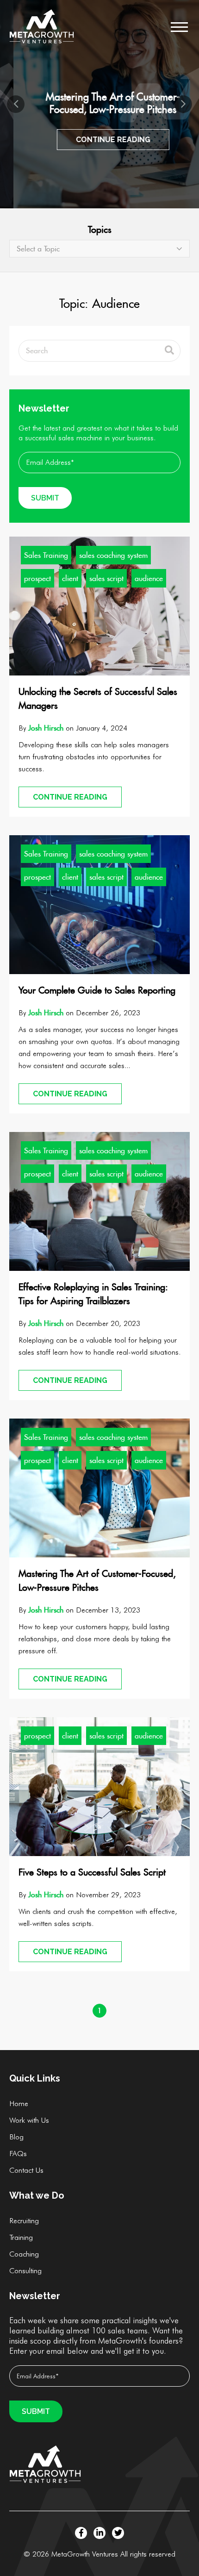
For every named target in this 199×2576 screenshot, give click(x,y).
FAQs (18, 2154)
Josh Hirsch (46, 728)
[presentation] (16, 104)
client (70, 578)
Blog (16, 2137)
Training (21, 2237)
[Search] (169, 351)
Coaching (24, 2254)
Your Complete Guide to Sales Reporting (97, 990)
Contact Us (26, 2170)
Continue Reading (100, 140)
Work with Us (29, 2120)
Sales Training (46, 555)
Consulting (25, 2271)
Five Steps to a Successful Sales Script (92, 1872)
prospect (37, 578)
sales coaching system (113, 555)
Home (19, 2104)
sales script (106, 578)
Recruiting (24, 2221)
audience (149, 578)
